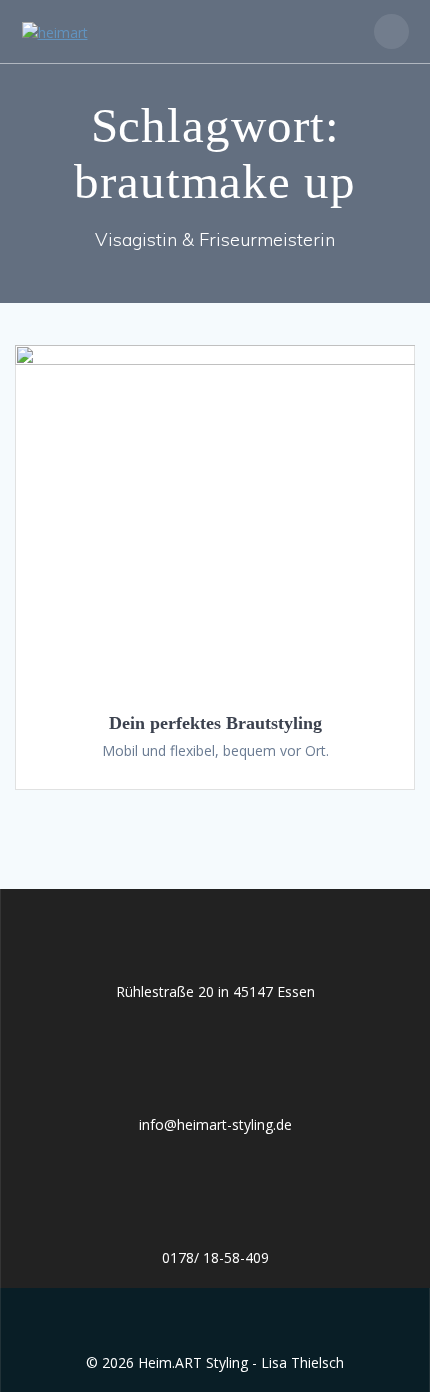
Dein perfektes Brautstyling (215, 723)
